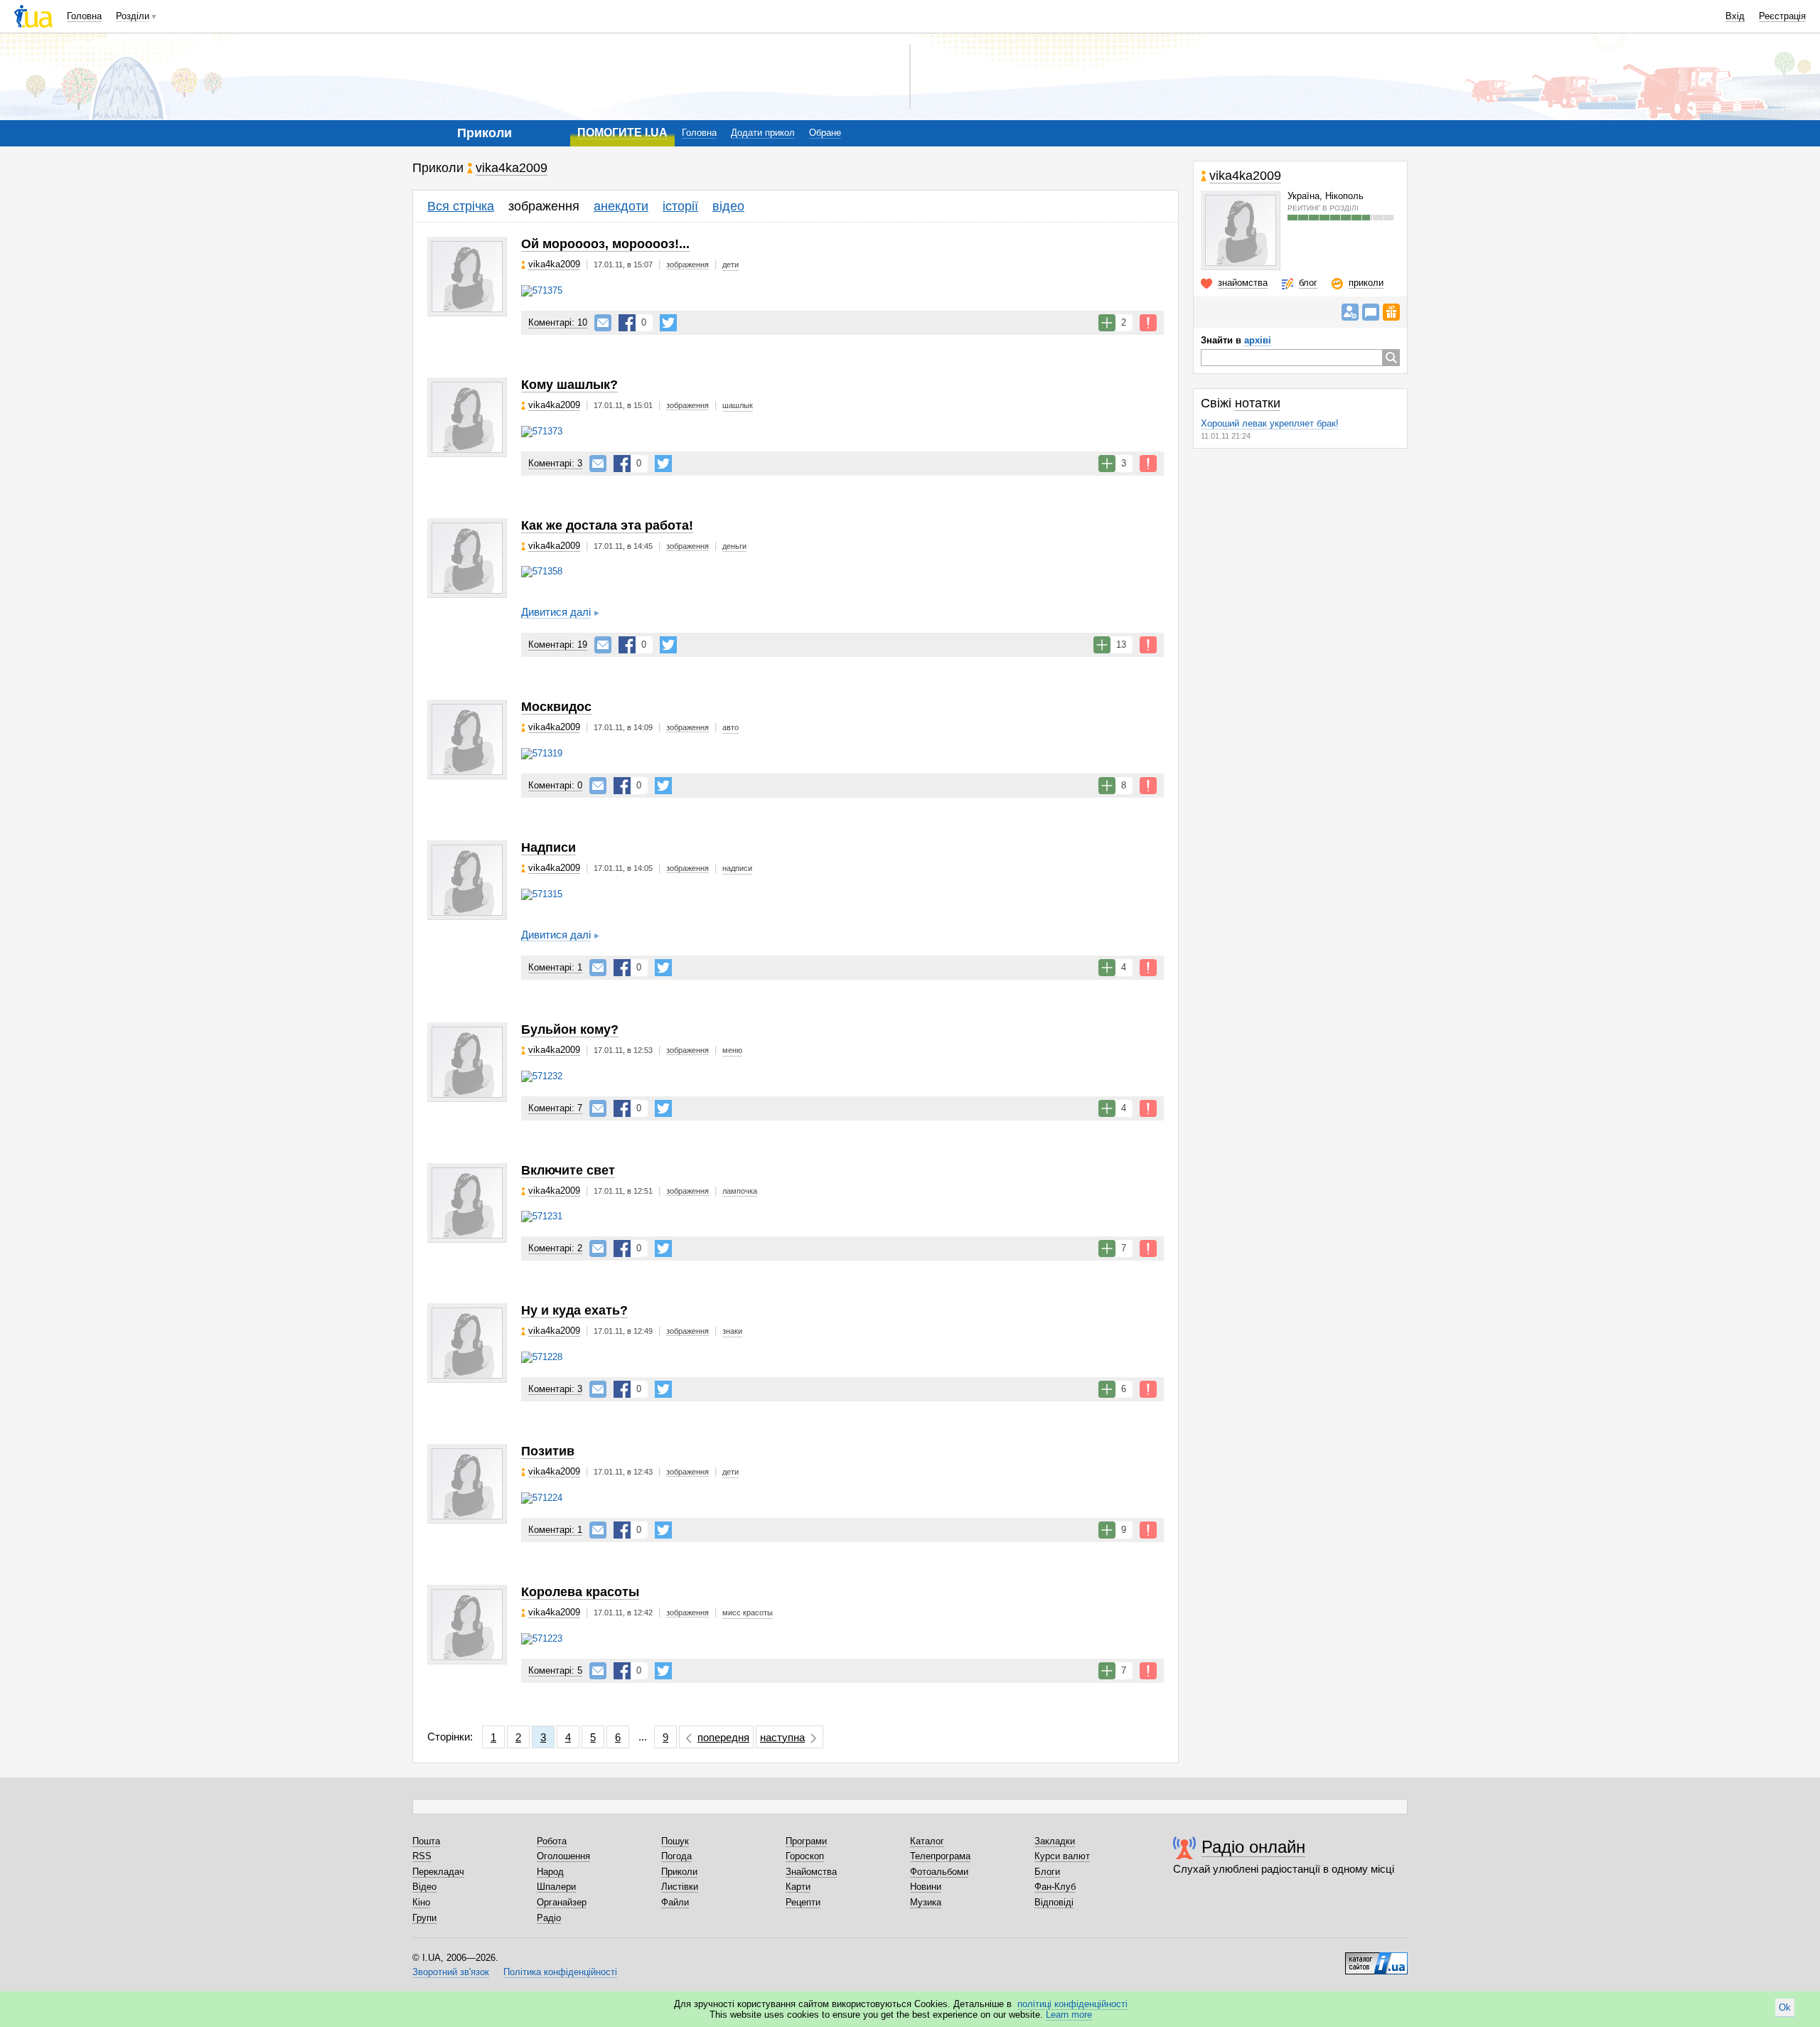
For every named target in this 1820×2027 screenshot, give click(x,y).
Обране (825, 133)
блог (1308, 283)
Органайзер (562, 1902)
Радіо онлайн (1253, 1847)
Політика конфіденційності (560, 1972)
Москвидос (556, 707)
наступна (782, 1737)
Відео (424, 1887)
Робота (552, 1841)
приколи (1366, 283)
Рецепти (803, 1902)
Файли (675, 1902)
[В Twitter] (668, 323)
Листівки (680, 1887)
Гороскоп (805, 1856)
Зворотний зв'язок (451, 1972)
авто (730, 727)
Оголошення (563, 1856)
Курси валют (1062, 1856)
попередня (723, 1737)
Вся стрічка (461, 206)
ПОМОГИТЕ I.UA (622, 133)
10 (558, 322)
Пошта (426, 1841)
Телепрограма (940, 1856)
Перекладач (438, 1872)
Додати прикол (763, 133)
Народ (550, 1872)
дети (730, 264)
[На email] (603, 323)
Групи (424, 1918)
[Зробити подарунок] (1391, 312)
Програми (806, 1841)
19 (558, 645)
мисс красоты (748, 1612)
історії (680, 206)
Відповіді (1054, 1902)
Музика (926, 1902)
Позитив (548, 1451)
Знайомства (811, 1872)
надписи (737, 868)
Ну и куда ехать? (574, 1310)
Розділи (133, 16)
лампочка (740, 1191)
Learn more (1069, 2015)
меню (732, 1050)
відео (728, 206)
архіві (1258, 340)
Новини (926, 1887)
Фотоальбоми (939, 1872)
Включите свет (568, 1170)
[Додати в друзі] (1350, 312)
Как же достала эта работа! (607, 525)
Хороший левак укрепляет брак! (1270, 423)
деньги (734, 546)
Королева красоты (580, 1592)
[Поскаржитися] (1148, 323)
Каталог (927, 1841)
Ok (1785, 2007)
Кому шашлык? (569, 385)
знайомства (1243, 283)
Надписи (548, 847)
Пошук (675, 1841)
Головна (84, 16)
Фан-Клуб (1055, 1887)
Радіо (549, 1918)
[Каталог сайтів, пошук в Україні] (1376, 1958)
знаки (732, 1331)
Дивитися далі (556, 612)
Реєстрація (1782, 16)
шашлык (738, 405)
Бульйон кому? (570, 1029)
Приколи (679, 1872)
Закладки (1055, 1841)
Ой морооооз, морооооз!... (605, 244)
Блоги (1047, 1872)
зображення (544, 206)
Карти (798, 1887)
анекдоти (621, 206)
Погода (676, 1856)
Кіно (421, 1902)
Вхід (1735, 16)
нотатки (1258, 403)
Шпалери (556, 1887)
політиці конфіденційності (1072, 2004)
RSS (422, 1856)
